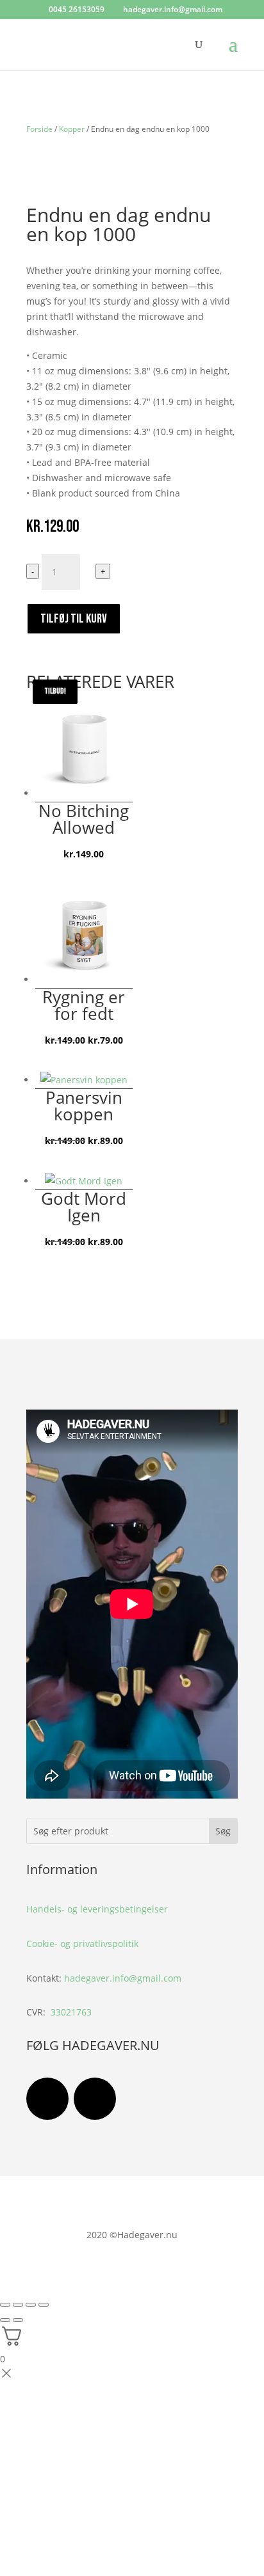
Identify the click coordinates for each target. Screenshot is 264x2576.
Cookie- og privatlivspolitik (82, 1944)
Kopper (72, 129)
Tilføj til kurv (74, 619)
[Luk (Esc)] (44, 2305)
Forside (39, 129)
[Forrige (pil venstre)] (5, 2320)
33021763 (71, 2012)
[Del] (31, 2305)
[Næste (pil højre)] (18, 2320)
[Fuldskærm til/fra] (18, 2305)
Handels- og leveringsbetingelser (97, 1909)
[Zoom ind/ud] (5, 2305)
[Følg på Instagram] (95, 2099)
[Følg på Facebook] (47, 2099)
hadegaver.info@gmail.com (123, 1978)
